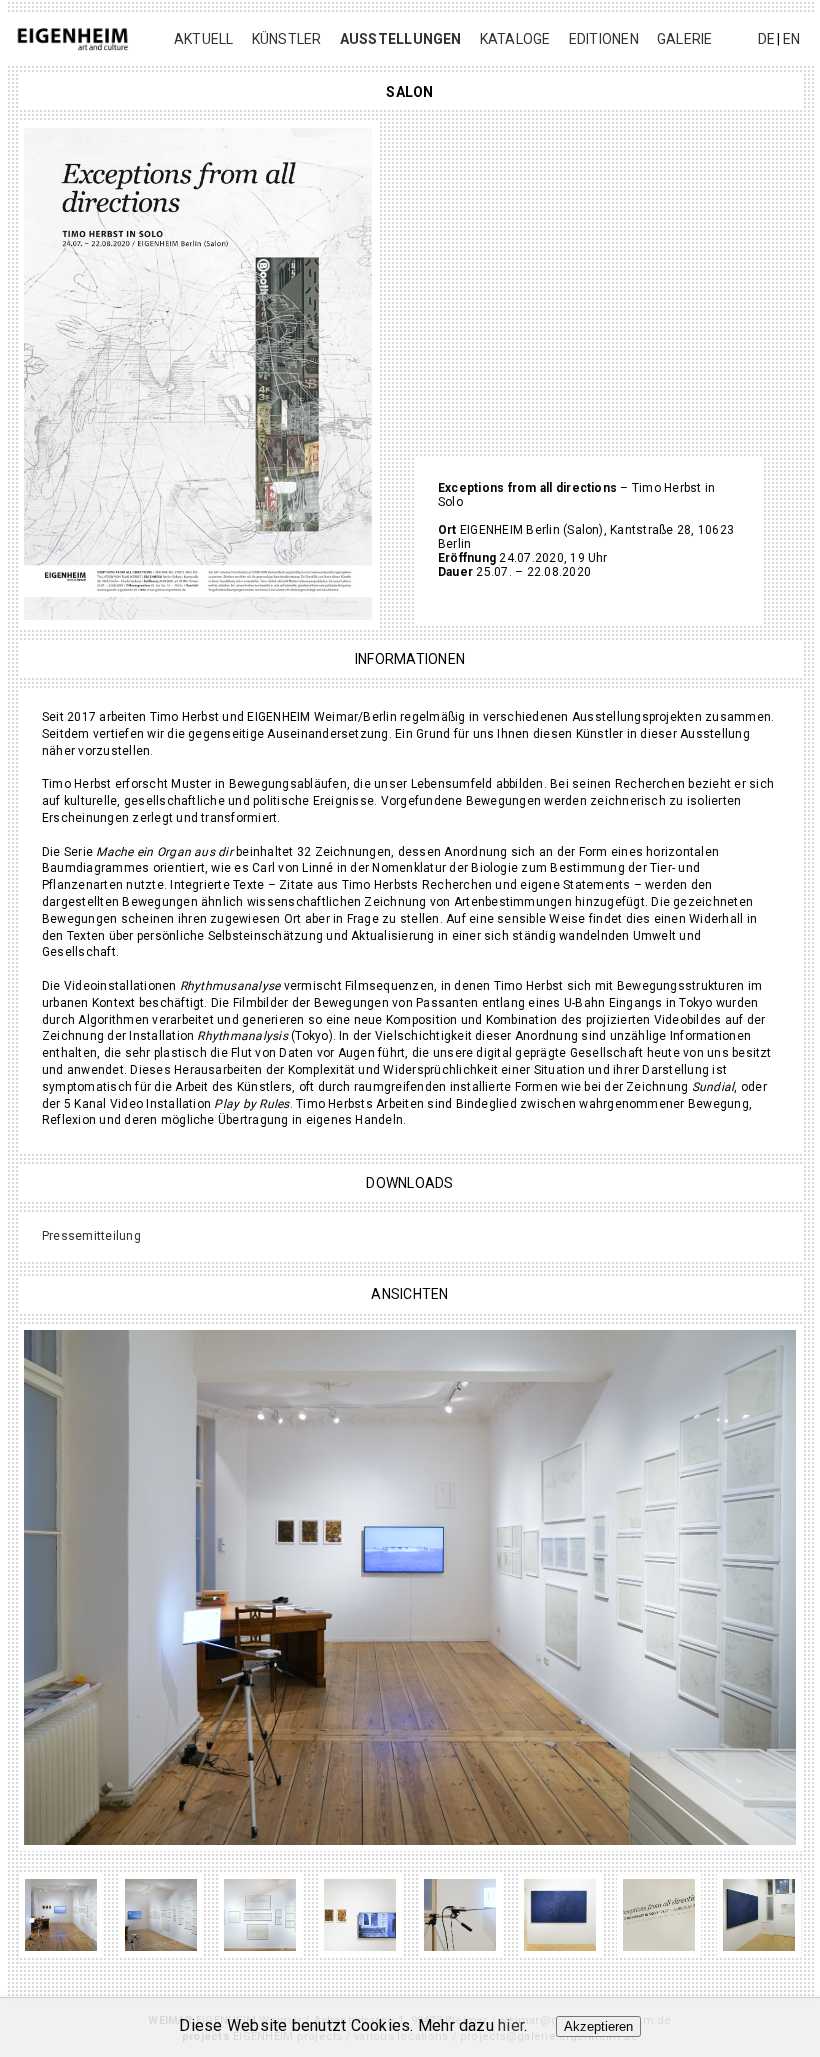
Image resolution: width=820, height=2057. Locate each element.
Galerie (685, 39)
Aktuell (204, 39)
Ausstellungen (401, 39)
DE (766, 39)
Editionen (604, 39)
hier (511, 2025)
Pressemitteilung (91, 1236)
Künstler (287, 39)
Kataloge (515, 39)
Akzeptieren (598, 2026)
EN (791, 39)
